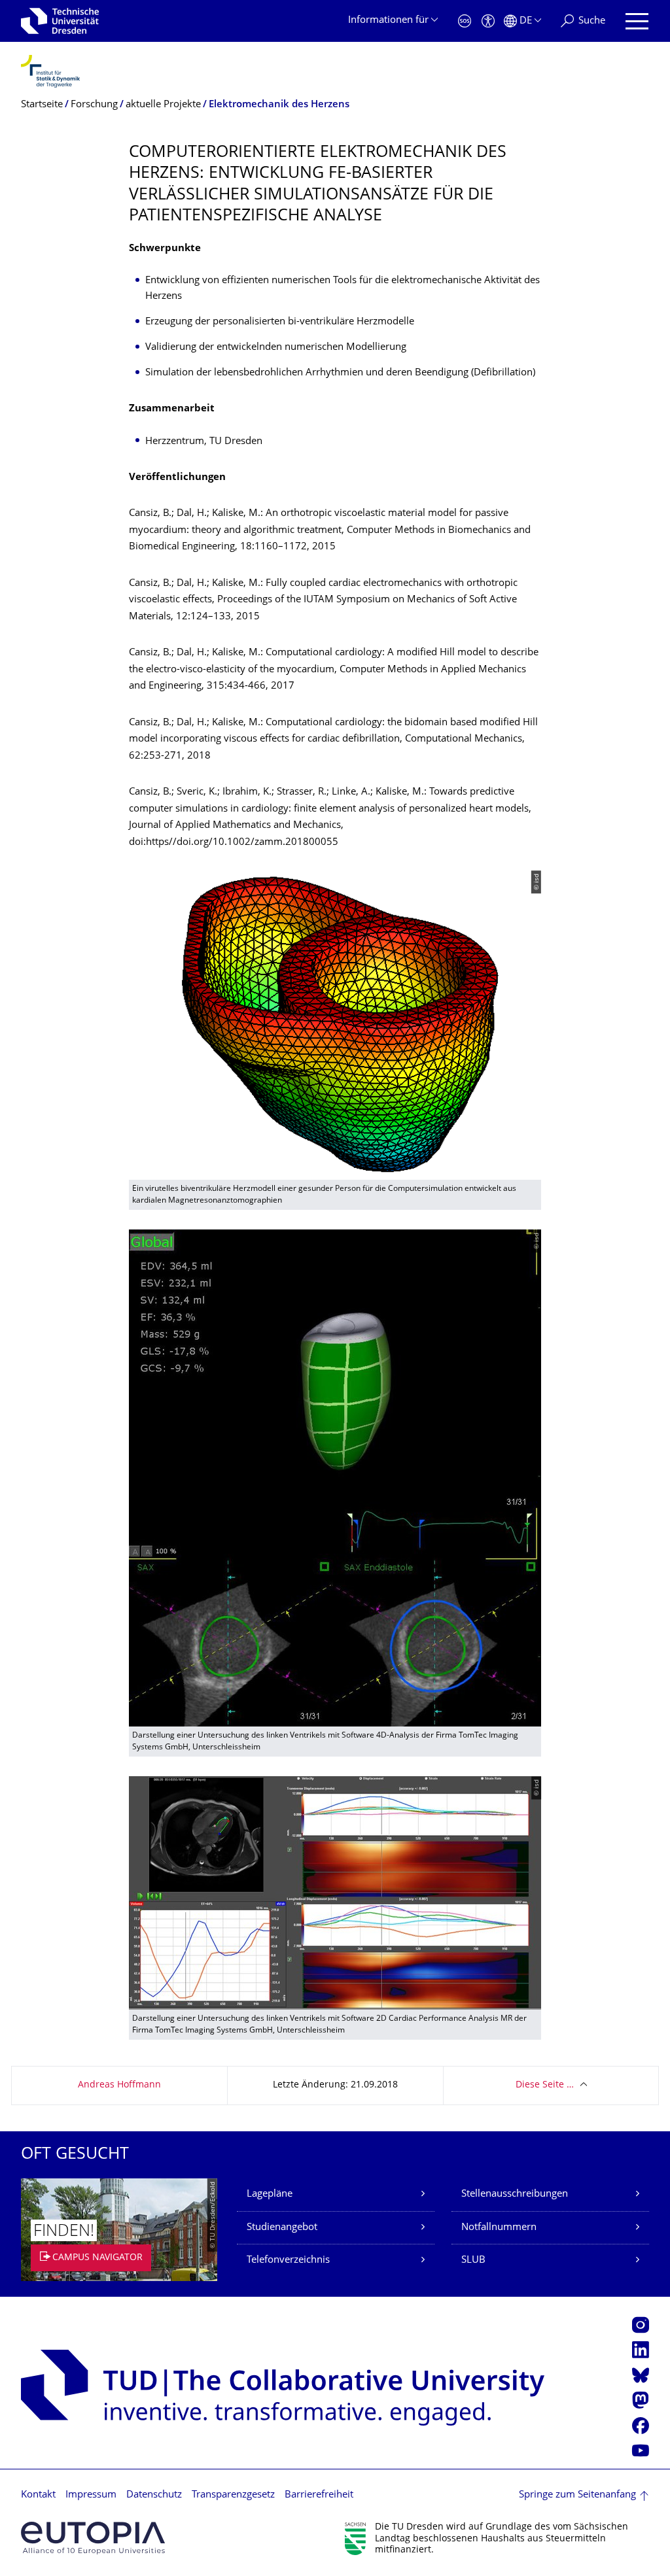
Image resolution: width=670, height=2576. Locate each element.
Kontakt (38, 2495)
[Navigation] (637, 21)
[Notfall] (465, 21)
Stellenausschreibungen (515, 2194)
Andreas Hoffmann (119, 2085)
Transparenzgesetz (233, 2495)
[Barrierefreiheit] (488, 21)
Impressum (91, 2495)
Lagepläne (270, 2194)
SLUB (473, 2260)
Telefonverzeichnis (288, 2260)
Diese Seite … (545, 2085)
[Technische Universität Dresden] (60, 21)
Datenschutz (154, 2495)
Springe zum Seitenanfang (577, 2495)
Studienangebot (282, 2228)
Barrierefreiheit (319, 2495)
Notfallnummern (499, 2228)
